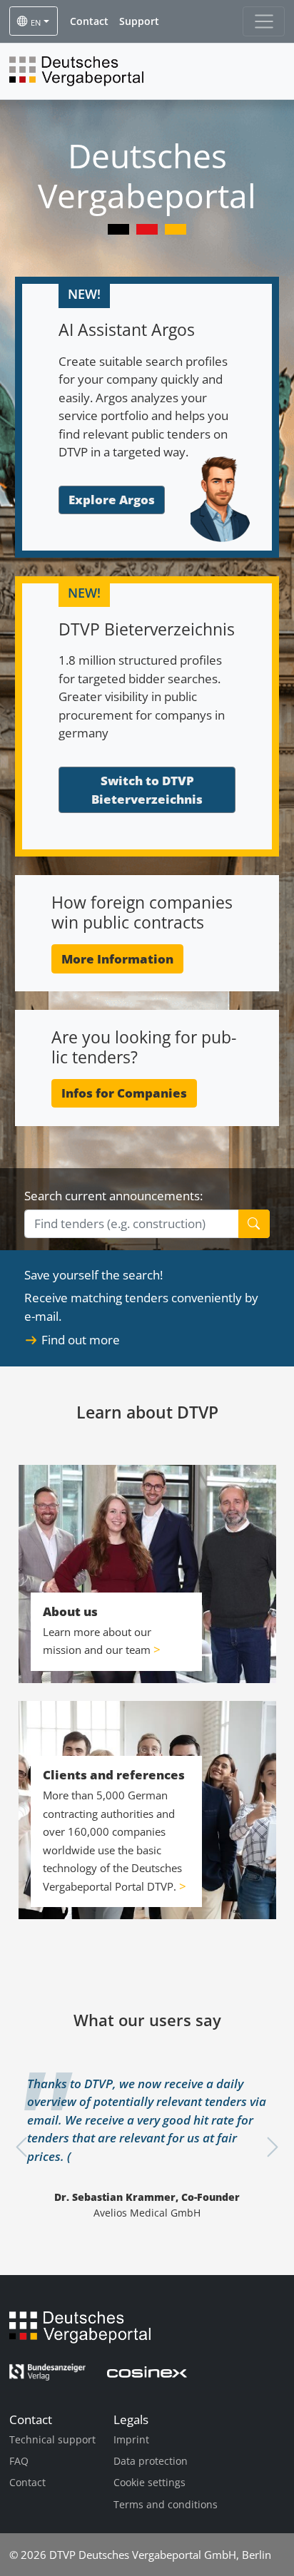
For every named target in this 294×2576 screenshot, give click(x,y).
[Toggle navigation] (264, 21)
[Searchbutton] (254, 1224)
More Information (117, 959)
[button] (89, 21)
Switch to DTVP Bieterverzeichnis (147, 790)
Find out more (81, 1340)
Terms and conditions (166, 2504)
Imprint (131, 2439)
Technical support (52, 2439)
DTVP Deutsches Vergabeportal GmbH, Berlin (160, 2555)
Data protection (151, 2461)
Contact (27, 2482)
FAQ (19, 2461)
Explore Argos (112, 500)
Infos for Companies (124, 1093)
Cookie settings (149, 2482)
